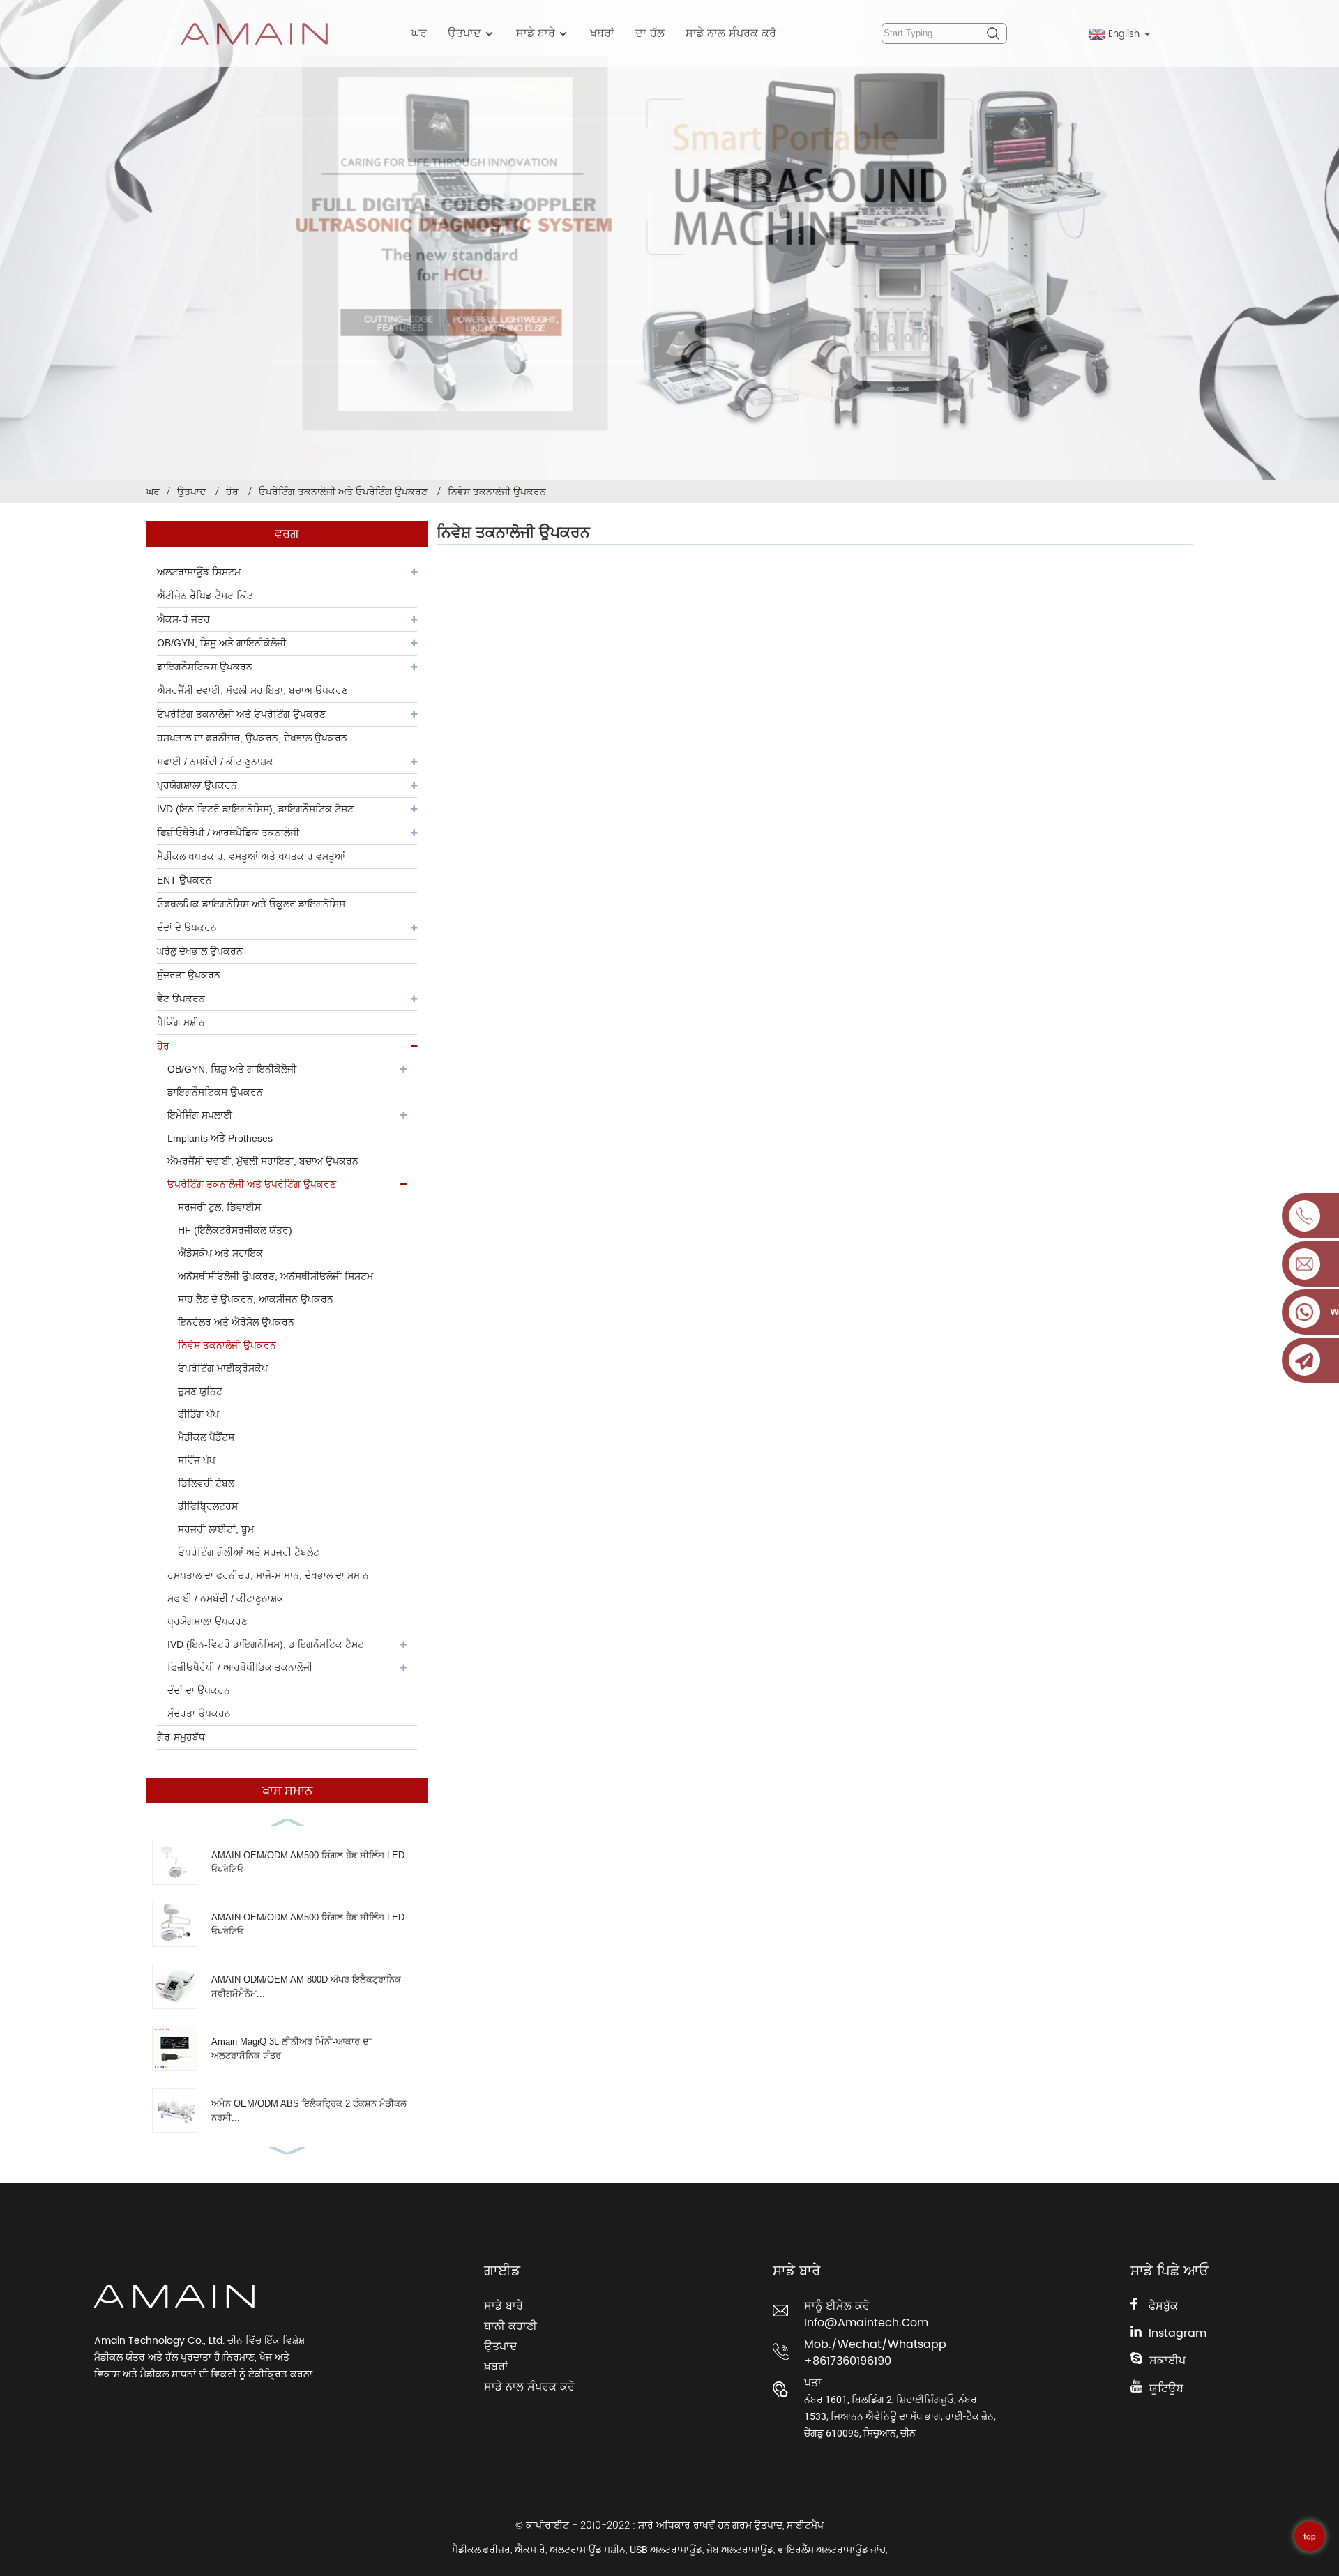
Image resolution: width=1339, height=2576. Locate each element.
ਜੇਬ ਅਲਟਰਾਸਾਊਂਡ (740, 2550)
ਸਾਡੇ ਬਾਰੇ (536, 33)
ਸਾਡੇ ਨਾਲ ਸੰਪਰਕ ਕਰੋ (731, 33)
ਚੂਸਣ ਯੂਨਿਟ (200, 1391)
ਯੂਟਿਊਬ (1166, 2388)
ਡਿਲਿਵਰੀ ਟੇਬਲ (206, 1483)
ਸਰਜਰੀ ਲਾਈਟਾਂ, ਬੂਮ (216, 1529)
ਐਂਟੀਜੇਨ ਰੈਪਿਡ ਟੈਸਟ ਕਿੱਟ (205, 596)
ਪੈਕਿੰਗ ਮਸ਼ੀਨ (181, 1022)
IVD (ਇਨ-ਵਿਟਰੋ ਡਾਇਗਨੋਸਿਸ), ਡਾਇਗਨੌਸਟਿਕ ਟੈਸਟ (255, 809)
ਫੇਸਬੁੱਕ (1163, 2306)
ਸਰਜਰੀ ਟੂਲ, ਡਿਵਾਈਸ (219, 1207)
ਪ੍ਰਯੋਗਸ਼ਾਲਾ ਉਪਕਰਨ (197, 785)
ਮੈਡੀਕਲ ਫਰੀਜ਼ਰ (481, 2550)
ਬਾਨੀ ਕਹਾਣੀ (510, 2326)
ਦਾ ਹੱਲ (650, 33)
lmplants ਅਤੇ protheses (220, 1138)
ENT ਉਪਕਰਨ (184, 880)
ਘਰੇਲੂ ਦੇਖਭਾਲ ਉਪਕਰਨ (200, 951)
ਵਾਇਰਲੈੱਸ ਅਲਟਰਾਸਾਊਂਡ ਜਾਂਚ (832, 2550)
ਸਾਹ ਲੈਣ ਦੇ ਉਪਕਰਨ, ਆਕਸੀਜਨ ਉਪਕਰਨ (256, 1299)
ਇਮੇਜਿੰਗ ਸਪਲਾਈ (200, 1115)
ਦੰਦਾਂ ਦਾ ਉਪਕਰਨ (199, 1690)
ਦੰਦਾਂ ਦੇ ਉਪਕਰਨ (187, 927)
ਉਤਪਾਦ (464, 33)
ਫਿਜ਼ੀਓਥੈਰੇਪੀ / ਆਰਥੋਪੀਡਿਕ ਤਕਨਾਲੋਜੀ (240, 1667)
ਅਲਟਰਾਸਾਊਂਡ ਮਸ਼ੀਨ (588, 2550)
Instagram (1178, 2333)
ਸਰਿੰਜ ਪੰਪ (197, 1460)
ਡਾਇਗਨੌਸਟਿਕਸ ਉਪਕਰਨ (205, 667)
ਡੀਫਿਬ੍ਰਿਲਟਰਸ (208, 1506)
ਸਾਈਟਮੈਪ (805, 2525)
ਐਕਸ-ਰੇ (530, 2550)
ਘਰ (419, 33)
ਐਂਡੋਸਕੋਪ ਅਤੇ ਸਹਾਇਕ (220, 1253)
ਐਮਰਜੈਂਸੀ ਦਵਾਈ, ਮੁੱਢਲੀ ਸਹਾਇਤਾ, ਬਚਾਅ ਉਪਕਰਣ (252, 690)
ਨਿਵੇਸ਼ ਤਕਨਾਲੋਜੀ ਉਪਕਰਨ (497, 492)
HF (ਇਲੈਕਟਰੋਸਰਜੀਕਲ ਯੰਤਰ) (235, 1230)
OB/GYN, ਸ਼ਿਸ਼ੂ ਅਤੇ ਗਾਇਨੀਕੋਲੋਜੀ (221, 643)
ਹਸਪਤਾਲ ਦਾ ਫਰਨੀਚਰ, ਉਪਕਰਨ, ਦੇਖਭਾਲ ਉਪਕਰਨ (252, 738)
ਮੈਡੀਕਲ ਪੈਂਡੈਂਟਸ (206, 1437)
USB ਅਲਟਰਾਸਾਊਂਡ (666, 2550)
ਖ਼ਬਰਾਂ (602, 33)
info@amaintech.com (866, 2323)
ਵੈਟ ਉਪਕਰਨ (181, 999)
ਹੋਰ (232, 492)
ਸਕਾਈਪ (1167, 2361)
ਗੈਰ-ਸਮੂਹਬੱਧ (181, 1737)
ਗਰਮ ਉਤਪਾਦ (757, 2525)
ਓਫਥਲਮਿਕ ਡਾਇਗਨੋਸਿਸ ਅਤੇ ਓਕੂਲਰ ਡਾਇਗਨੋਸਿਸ (251, 904)
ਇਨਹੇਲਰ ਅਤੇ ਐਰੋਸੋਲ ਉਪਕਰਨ (236, 1322)
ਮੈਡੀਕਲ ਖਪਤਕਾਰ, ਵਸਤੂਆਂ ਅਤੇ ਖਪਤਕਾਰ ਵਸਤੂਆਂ (251, 856)
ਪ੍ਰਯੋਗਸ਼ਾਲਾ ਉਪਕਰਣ (207, 1621)
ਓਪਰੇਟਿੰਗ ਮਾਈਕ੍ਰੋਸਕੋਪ (223, 1368)
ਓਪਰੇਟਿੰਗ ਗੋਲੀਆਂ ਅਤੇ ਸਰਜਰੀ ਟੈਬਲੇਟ (249, 1552)
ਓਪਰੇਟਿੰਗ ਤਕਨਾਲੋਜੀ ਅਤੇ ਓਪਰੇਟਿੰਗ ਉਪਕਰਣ (343, 492)
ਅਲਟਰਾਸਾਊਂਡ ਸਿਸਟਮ (199, 572)
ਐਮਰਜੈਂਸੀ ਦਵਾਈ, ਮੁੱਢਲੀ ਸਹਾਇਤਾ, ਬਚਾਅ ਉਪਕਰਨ (263, 1161)
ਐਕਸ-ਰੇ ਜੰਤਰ (183, 619)
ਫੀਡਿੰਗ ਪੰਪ (198, 1414)
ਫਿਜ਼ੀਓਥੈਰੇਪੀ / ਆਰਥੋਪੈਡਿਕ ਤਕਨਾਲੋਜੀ (228, 833)
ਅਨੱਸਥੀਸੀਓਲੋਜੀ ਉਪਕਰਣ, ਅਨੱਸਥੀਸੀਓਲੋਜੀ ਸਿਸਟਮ (275, 1276)
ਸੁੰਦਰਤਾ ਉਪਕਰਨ (189, 975)
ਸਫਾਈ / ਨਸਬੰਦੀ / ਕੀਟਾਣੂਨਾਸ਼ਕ (215, 762)
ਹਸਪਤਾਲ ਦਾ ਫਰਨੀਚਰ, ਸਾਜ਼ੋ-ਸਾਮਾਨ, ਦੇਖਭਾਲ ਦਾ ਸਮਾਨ (268, 1575)
